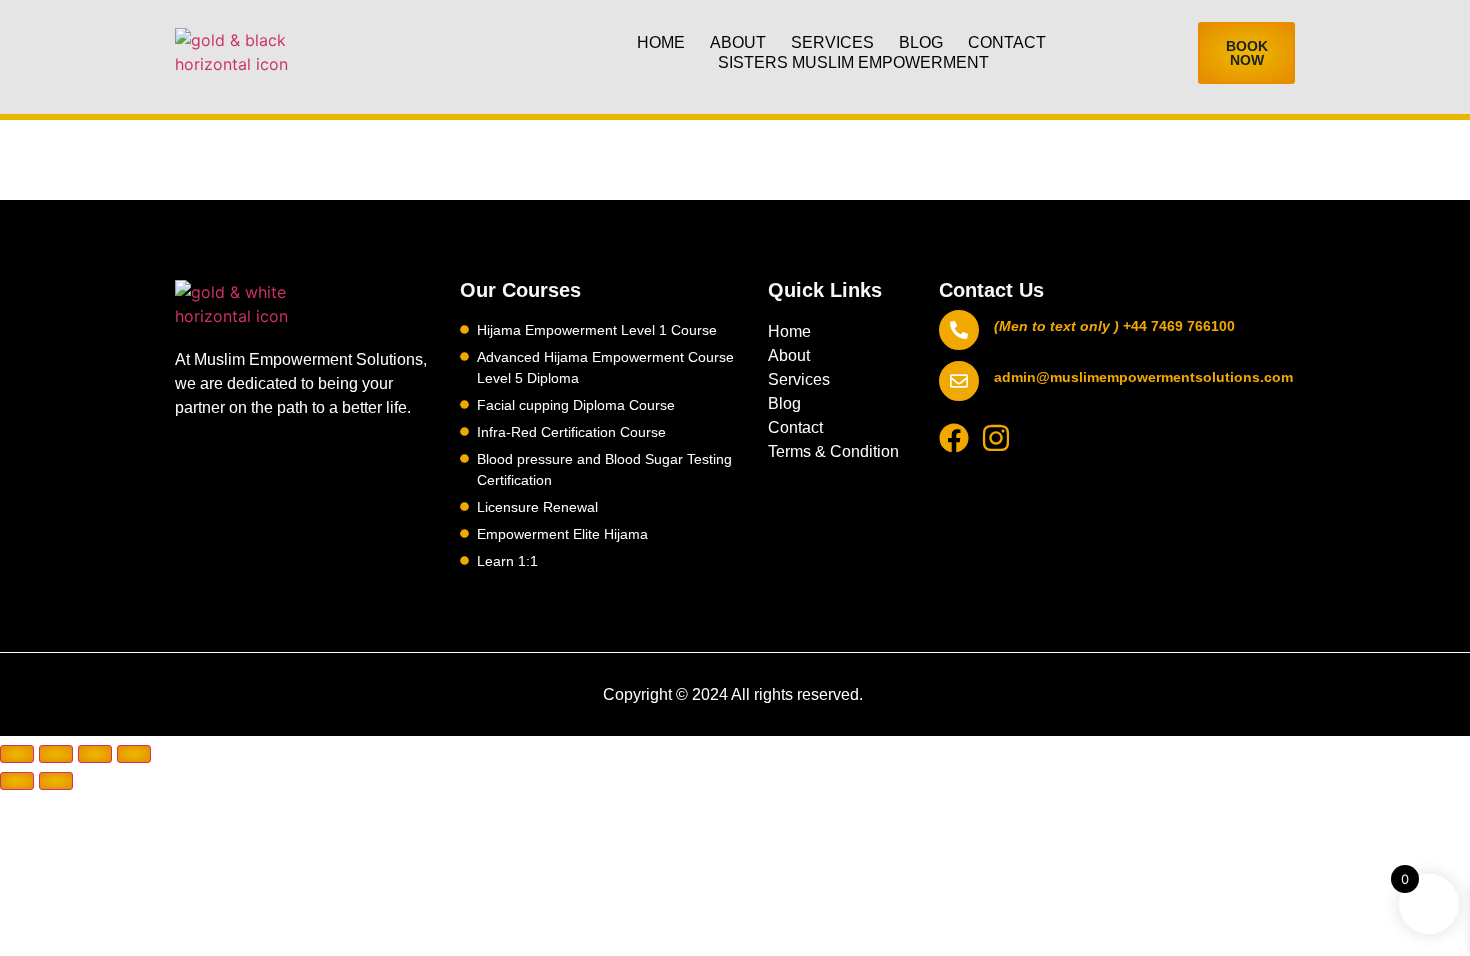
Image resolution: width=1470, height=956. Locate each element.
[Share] (95, 754)
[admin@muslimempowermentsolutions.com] (959, 381)
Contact (1007, 42)
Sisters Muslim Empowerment (853, 62)
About (738, 42)
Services (832, 42)
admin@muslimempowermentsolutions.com (1143, 377)
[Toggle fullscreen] (56, 754)
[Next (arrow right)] (56, 781)
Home (661, 42)
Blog (921, 42)
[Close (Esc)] (134, 754)
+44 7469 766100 (1179, 326)
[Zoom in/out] (17, 754)
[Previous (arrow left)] (17, 781)
